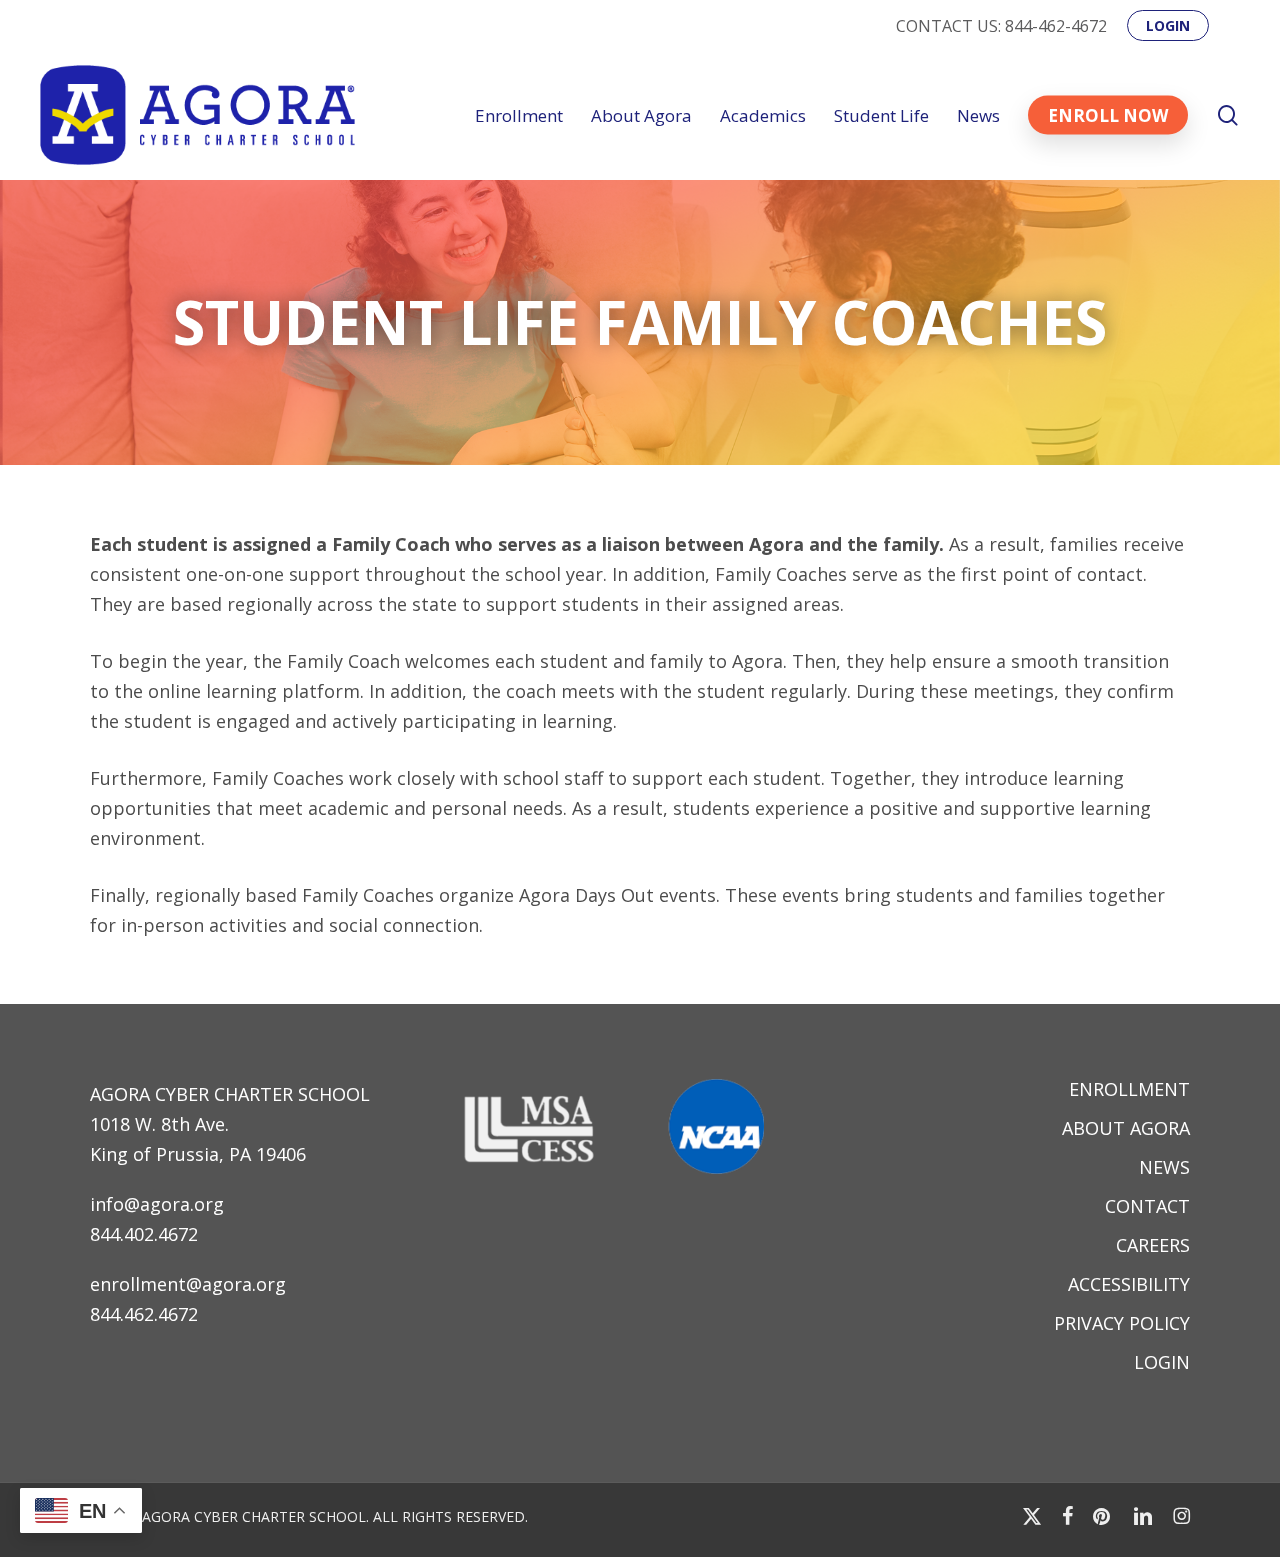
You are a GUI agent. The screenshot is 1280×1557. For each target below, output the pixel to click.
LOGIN (1162, 1362)
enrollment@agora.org (188, 1284)
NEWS (1164, 1167)
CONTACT (1147, 1206)
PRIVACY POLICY (1122, 1323)
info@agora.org (157, 1204)
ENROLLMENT (1129, 1089)
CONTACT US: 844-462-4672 (1001, 26)
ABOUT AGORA (1126, 1128)
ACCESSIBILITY (1129, 1284)
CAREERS (1153, 1245)
